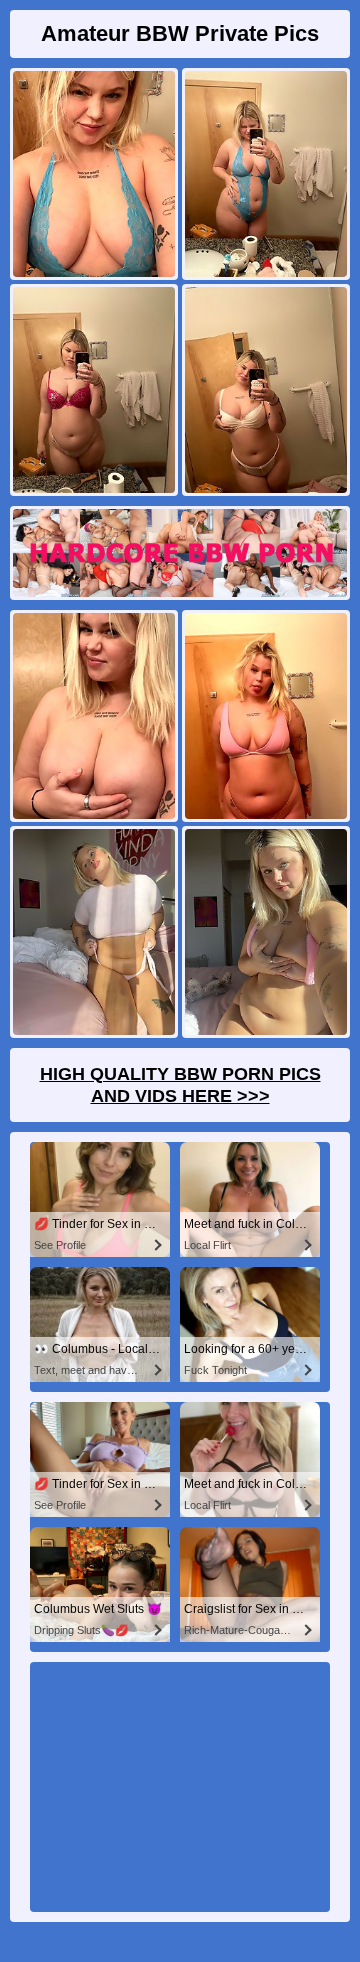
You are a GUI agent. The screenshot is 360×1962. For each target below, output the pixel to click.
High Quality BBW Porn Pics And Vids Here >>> (180, 1085)
